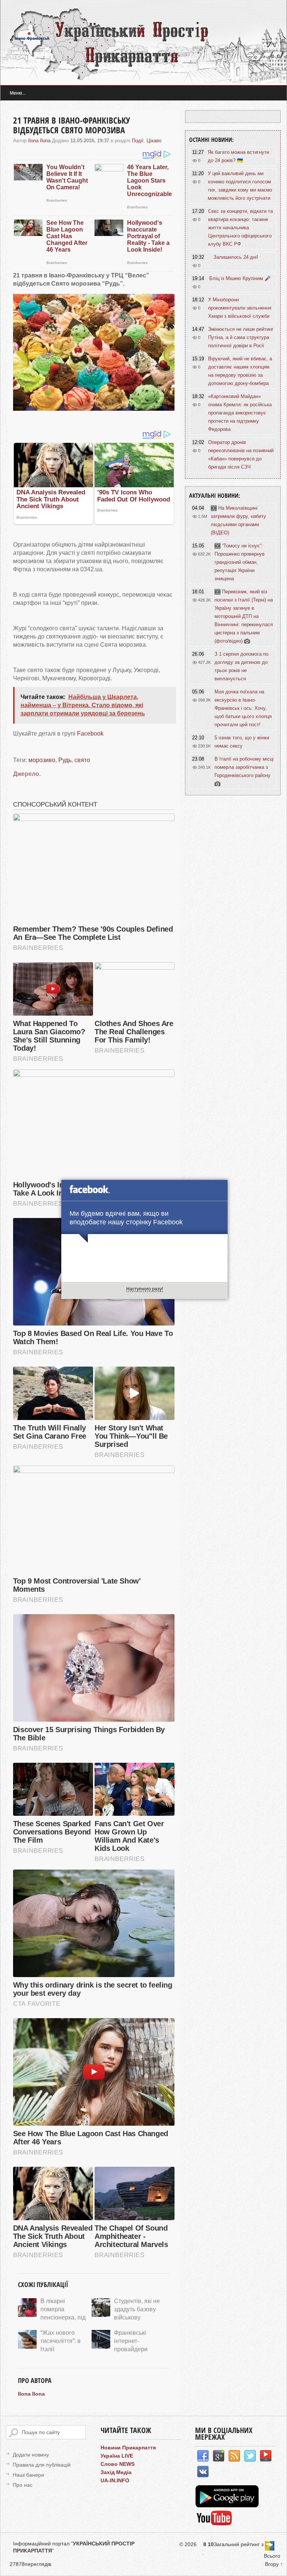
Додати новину (31, 2455)
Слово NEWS (118, 2464)
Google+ (219, 2456)
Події (138, 141)
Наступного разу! (145, 1289)
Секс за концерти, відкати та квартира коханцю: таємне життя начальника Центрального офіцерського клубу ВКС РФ (240, 228)
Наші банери (28, 2475)
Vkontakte (203, 2472)
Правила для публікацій (42, 2465)
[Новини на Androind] (228, 2505)
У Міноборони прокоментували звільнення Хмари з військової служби (240, 308)
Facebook (90, 734)
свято (82, 760)
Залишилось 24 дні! (236, 257)
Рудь (65, 760)
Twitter (250, 2456)
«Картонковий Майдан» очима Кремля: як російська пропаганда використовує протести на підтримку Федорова (240, 413)
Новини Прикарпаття (128, 2448)
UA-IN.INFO (115, 2480)
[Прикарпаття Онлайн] (214, 2524)
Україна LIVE (117, 2456)
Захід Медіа (116, 2472)
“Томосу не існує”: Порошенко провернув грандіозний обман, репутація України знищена (240, 562)
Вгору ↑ (274, 2564)
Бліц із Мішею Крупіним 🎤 (240, 278)
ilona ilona (39, 141)
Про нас (23, 2485)
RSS (234, 2456)
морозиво (42, 760)
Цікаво (154, 141)
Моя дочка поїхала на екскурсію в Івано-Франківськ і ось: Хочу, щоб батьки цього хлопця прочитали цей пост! (243, 708)
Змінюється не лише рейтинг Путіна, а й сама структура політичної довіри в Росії (241, 337)
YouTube (266, 2456)
